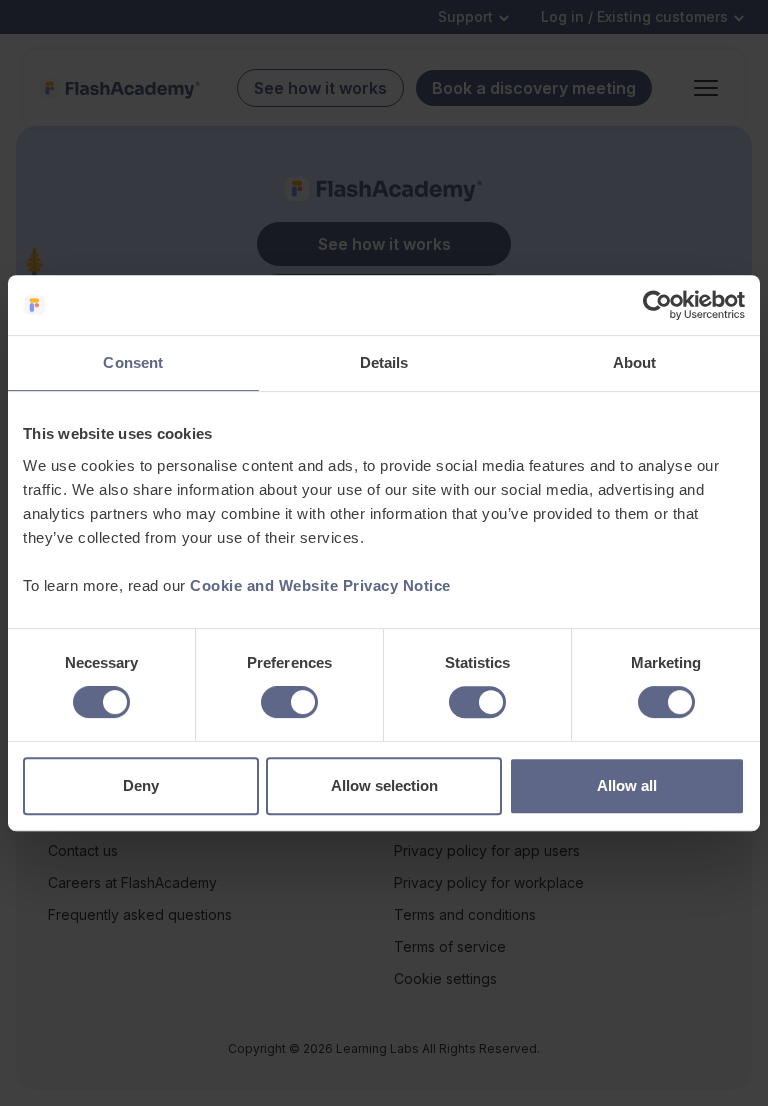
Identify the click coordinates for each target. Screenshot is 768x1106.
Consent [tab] (133, 362)
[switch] (289, 702)
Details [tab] (384, 362)
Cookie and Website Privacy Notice (320, 585)
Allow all (627, 785)
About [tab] (635, 362)
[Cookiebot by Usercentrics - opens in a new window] (657, 305)
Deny (141, 785)
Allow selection (384, 785)
